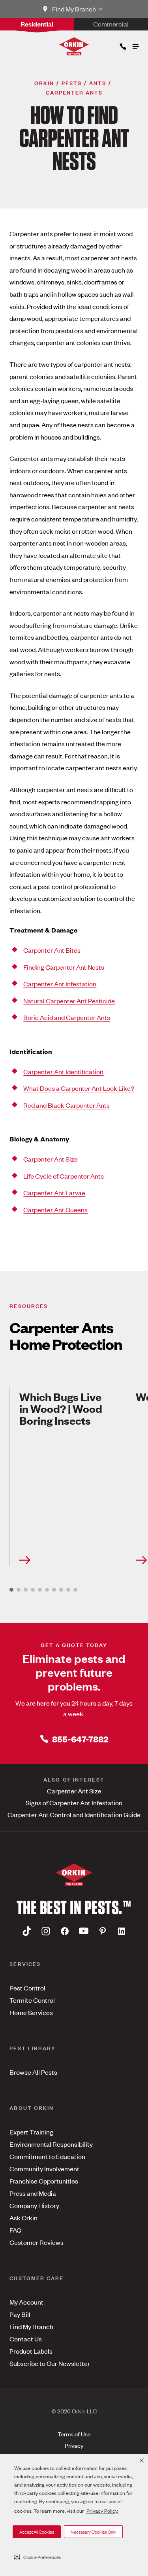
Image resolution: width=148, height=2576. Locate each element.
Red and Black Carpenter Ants (67, 1105)
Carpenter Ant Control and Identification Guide (74, 1814)
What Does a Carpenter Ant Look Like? (79, 1088)
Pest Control (27, 1988)
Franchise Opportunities (44, 2181)
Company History (34, 2205)
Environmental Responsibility (51, 2144)
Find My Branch (31, 2326)
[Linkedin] (122, 1931)
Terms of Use (74, 2434)
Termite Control (32, 2000)
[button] (37, 2557)
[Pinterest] (103, 1931)
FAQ (15, 2230)
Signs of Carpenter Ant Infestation (74, 1803)
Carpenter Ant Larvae (54, 1192)
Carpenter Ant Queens (55, 1209)
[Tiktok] (27, 1931)
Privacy (74, 2445)
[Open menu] (135, 45)
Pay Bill (20, 2314)
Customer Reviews (37, 2242)
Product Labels (31, 2351)
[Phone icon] (122, 45)
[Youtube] (84, 1931)
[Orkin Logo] (74, 46)
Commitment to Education (47, 2156)
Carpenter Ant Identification (63, 1071)
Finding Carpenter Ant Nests (64, 967)
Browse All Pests (33, 2072)
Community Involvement (44, 2168)
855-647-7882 (80, 1739)
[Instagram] (46, 1931)
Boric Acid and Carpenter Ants (67, 1017)
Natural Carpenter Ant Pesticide (69, 1001)
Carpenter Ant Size (51, 1159)
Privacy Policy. (102, 2511)
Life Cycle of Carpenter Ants (64, 1176)
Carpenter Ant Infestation (60, 984)
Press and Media (33, 2193)
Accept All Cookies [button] (37, 2532)
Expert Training (31, 2132)
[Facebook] (65, 1931)
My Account (26, 2302)
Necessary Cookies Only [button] (93, 2532)
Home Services (31, 2012)
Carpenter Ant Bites (52, 950)
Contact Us (26, 2339)
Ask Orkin (23, 2218)
